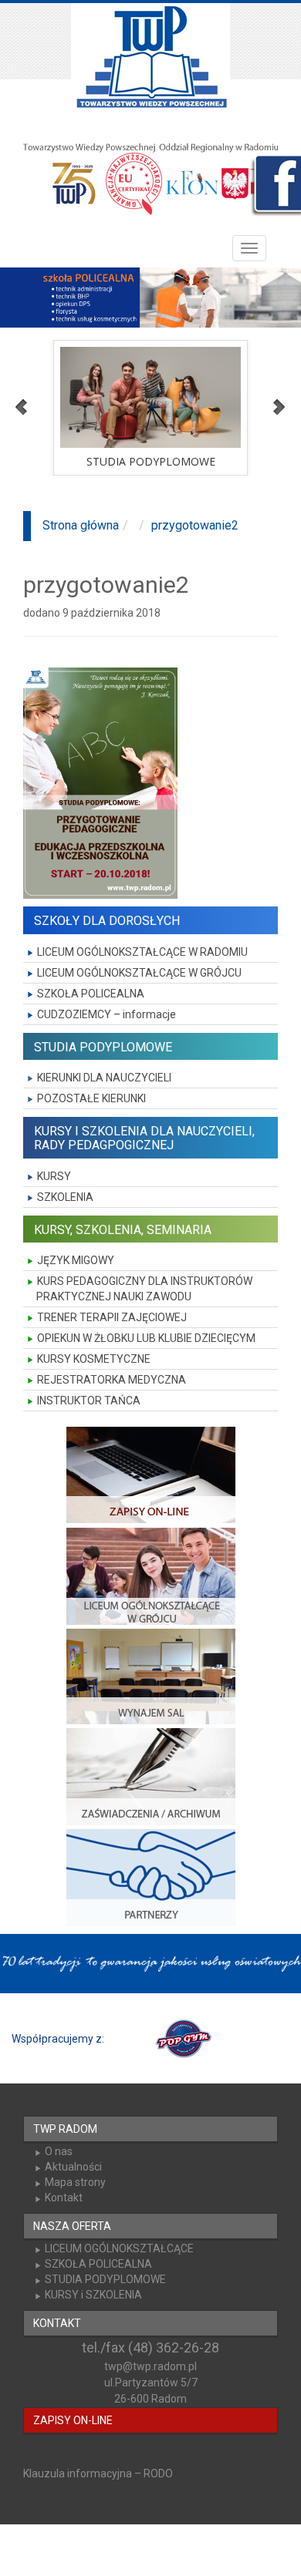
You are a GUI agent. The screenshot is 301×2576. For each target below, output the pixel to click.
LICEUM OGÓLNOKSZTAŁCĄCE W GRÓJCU (139, 973)
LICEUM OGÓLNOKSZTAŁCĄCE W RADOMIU (142, 952)
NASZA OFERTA (72, 2226)
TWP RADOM (65, 2129)
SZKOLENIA (65, 1197)
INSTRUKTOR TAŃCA (89, 1401)
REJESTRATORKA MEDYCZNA (112, 1380)
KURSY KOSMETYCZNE (94, 1359)
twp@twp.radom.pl (150, 2366)
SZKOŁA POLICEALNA (91, 994)
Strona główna (81, 525)
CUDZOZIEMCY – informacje (107, 1014)
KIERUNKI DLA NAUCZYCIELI (104, 1078)
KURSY (54, 1176)
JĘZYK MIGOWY (76, 1260)
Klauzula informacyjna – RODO (98, 2473)
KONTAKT (57, 2323)
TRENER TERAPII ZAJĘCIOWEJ (112, 1317)
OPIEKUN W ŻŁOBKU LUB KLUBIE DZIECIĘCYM (146, 1338)
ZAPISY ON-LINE (73, 2420)
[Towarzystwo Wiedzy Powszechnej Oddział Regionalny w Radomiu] (150, 58)
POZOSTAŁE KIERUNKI (91, 1098)
